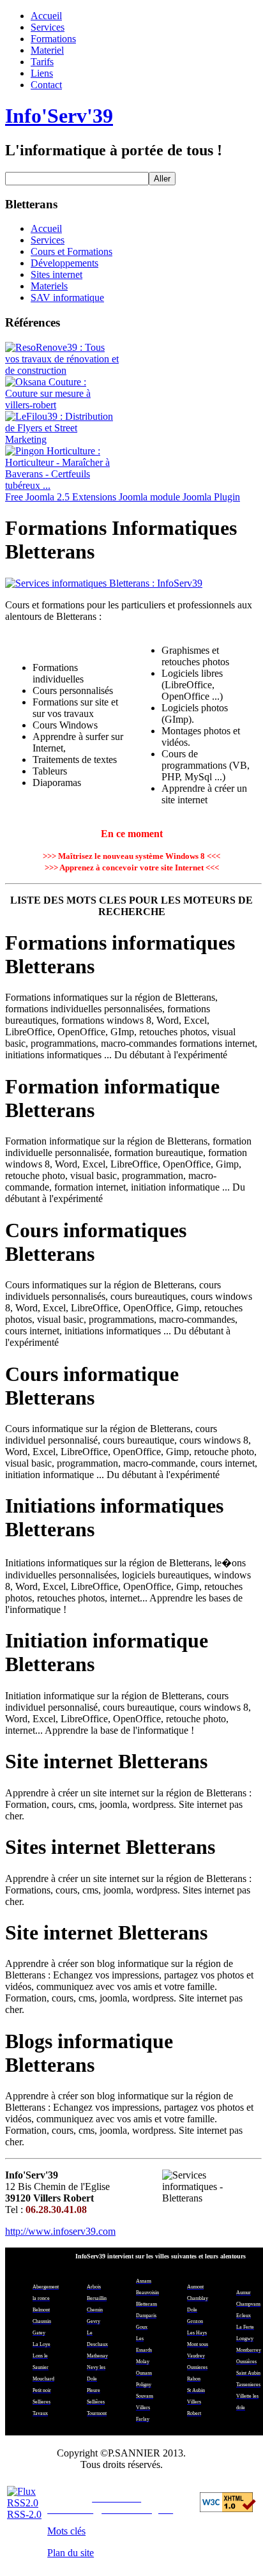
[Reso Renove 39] (63, 370)
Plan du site (71, 2553)
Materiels (49, 286)
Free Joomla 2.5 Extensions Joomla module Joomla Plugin (123, 497)
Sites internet (56, 274)
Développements (64, 263)
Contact (46, 85)
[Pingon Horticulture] (63, 485)
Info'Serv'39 (59, 116)
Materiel (47, 50)
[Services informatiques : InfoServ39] (131, 583)
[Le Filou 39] (63, 439)
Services (48, 27)
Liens (42, 73)
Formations (53, 39)
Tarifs (42, 62)
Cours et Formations (71, 251)
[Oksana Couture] (63, 405)
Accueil (46, 16)
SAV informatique (67, 297)
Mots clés (66, 2531)
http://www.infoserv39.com (60, 2231)
